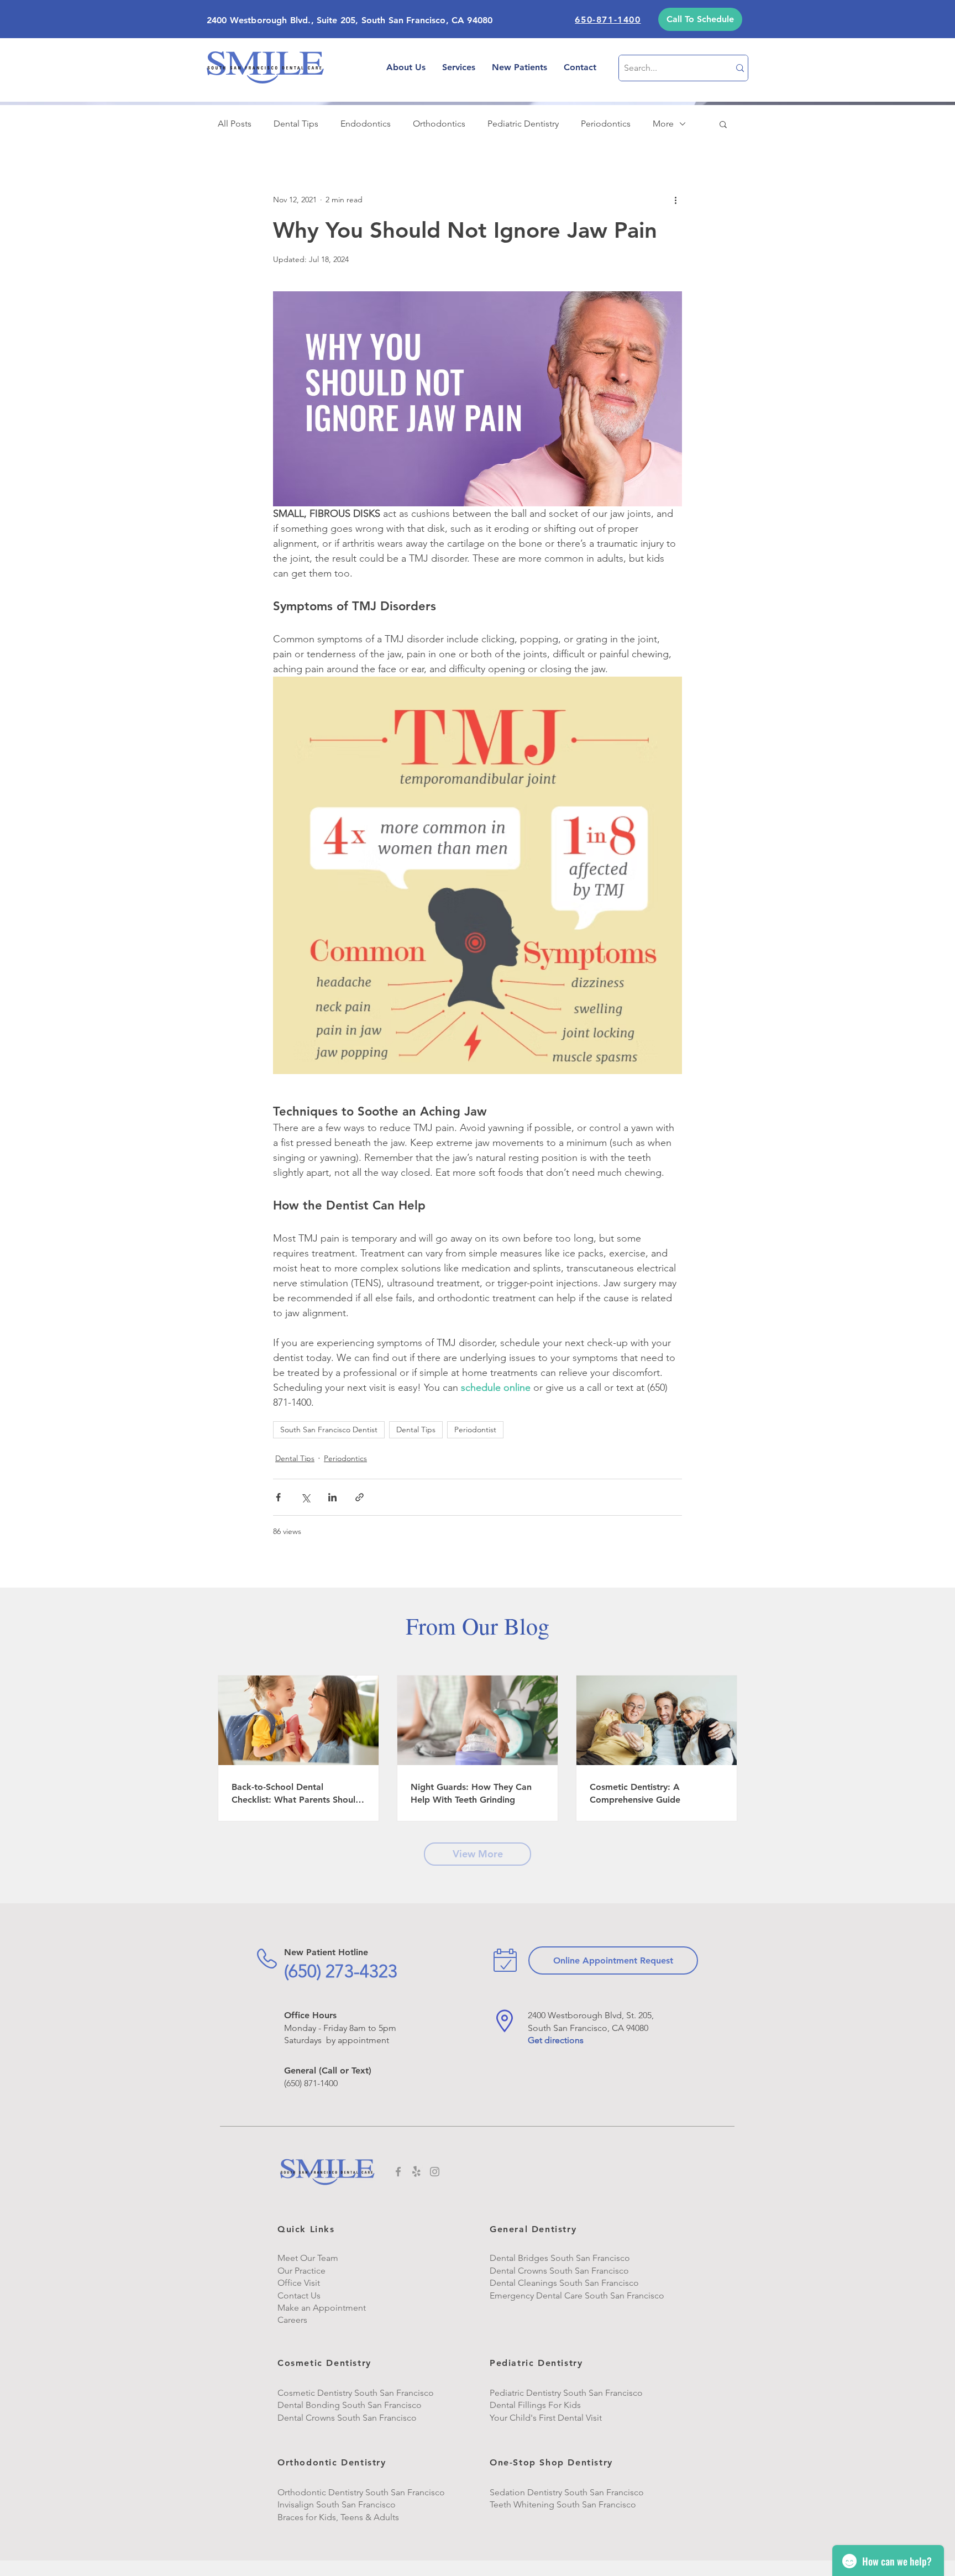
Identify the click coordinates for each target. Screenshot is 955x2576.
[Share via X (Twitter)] (305, 1497)
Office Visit (299, 2283)
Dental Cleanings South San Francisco (564, 2283)
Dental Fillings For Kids (535, 2405)
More (663, 124)
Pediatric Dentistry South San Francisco (566, 2393)
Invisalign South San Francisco (337, 2504)
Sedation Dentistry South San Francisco (567, 2492)
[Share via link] (360, 1497)
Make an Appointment (322, 2308)
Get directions (556, 2040)
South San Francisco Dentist (329, 1430)
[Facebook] (398, 2172)
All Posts (235, 124)
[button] (700, 19)
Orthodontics (439, 124)
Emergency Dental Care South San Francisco (577, 2295)
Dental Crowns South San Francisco (347, 2418)
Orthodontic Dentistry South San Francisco (361, 2492)
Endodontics (366, 124)
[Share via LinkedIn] (332, 1497)
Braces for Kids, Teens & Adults (338, 2517)
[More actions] (675, 200)
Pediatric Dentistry (523, 124)
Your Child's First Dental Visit (546, 2418)
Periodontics (606, 124)
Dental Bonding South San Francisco (350, 2405)
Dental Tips (296, 124)
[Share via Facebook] (278, 1497)
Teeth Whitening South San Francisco (564, 2504)
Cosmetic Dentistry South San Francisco (356, 2393)
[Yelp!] (416, 2172)
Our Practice (301, 2271)
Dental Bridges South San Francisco (560, 2258)
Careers (292, 2320)
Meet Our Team (308, 2258)
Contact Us (299, 2295)
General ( (303, 2070)
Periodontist (475, 1430)
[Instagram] (435, 2172)
